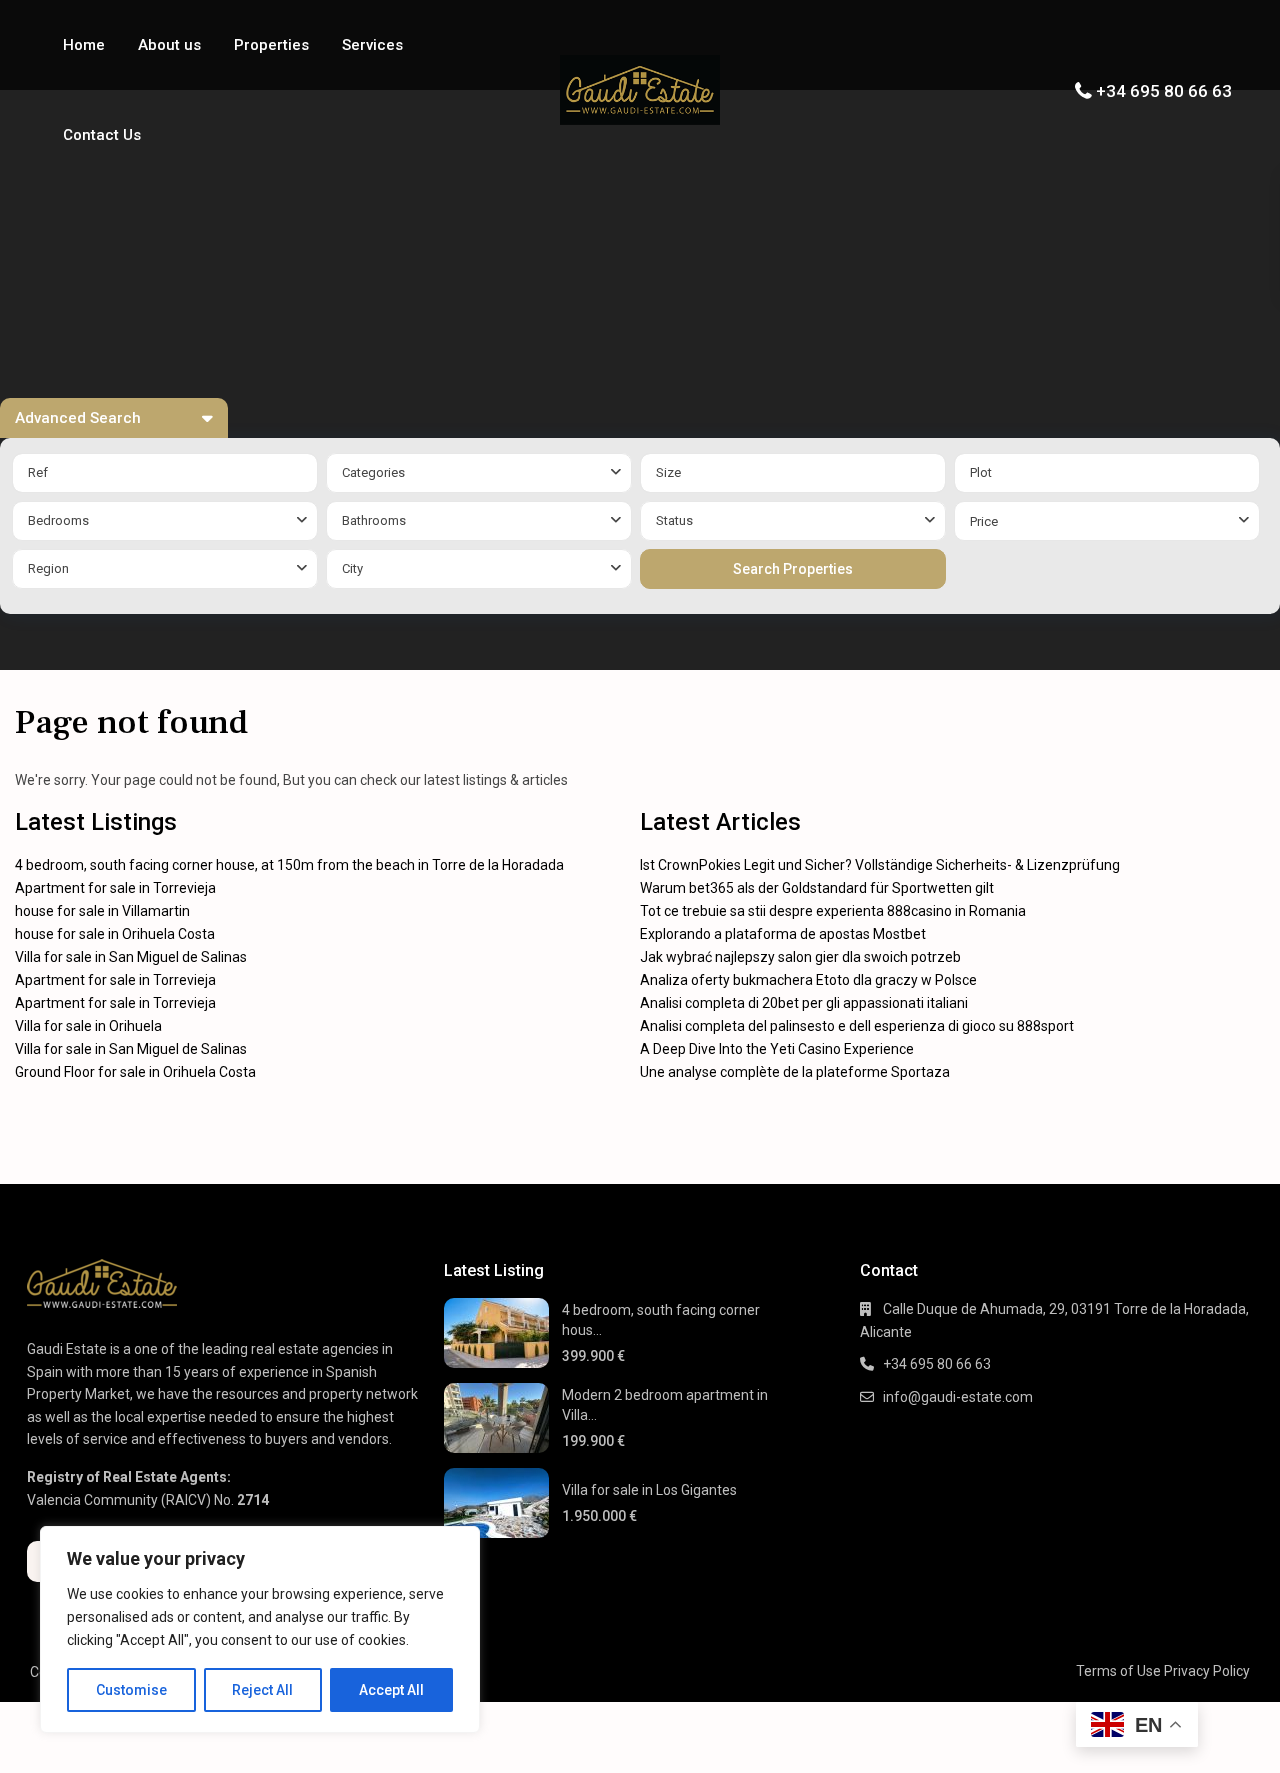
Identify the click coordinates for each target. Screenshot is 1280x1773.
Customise (131, 1690)
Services (372, 45)
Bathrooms (374, 520)
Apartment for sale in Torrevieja (115, 888)
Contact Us (102, 135)
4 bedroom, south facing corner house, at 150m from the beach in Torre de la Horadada (289, 865)
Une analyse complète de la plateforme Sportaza (795, 1072)
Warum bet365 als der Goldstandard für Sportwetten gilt (817, 888)
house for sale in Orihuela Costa (115, 934)
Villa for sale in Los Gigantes (649, 1490)
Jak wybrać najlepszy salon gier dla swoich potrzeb (800, 957)
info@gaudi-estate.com (958, 1397)
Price (984, 521)
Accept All (391, 1690)
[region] (260, 1629)
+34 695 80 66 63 (1164, 91)
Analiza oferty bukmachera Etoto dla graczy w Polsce (808, 980)
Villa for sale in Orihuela (88, 1026)
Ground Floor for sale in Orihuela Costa (135, 1072)
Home (84, 45)
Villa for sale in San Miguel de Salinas (131, 957)
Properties (271, 45)
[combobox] (479, 473)
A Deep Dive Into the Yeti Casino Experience (777, 1049)
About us (169, 45)
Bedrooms (58, 520)
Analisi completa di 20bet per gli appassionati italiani (804, 1003)
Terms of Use (1118, 1671)
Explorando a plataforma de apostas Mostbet (783, 934)
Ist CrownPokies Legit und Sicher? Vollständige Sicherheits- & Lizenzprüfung (880, 865)
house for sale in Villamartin (102, 911)
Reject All (262, 1690)
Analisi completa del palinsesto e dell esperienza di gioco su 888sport (857, 1026)
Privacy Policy (1207, 1671)
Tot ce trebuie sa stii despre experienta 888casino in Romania (833, 911)
